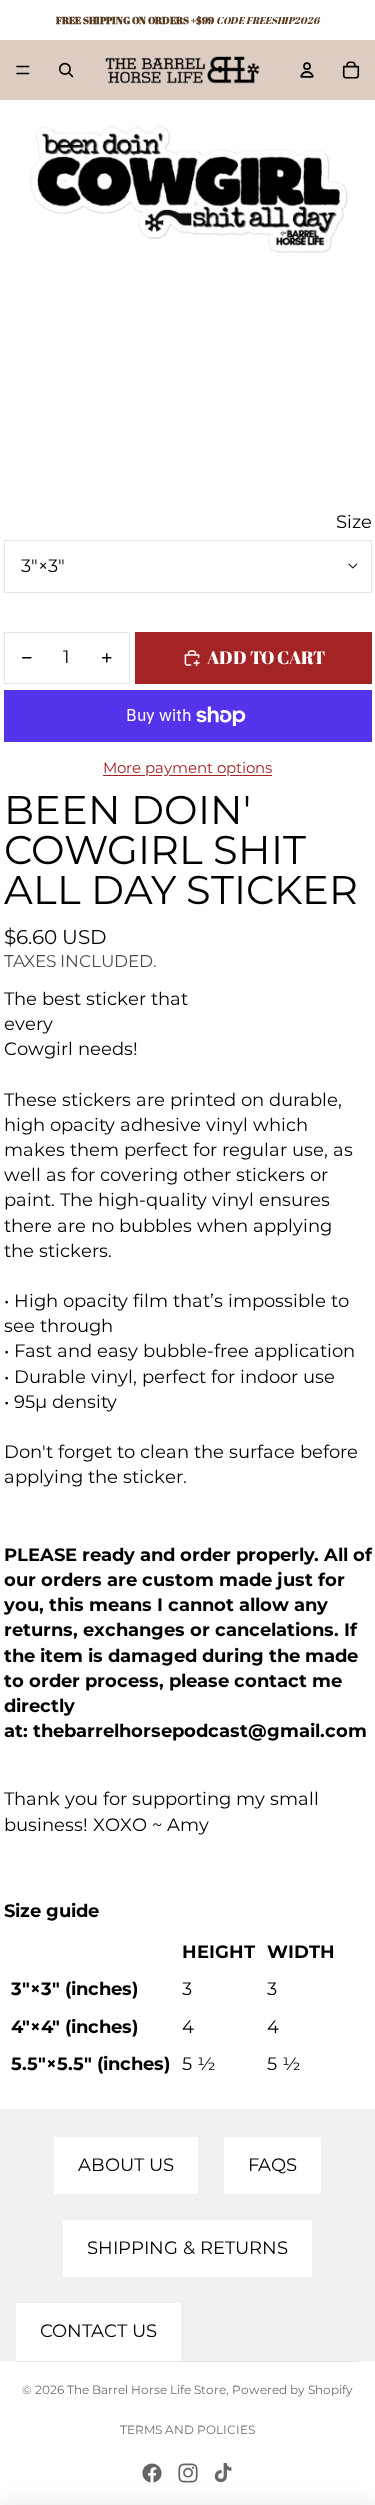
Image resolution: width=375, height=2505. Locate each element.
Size (354, 522)
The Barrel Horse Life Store (146, 2389)
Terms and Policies (187, 2429)
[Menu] (23, 70)
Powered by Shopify (292, 2389)
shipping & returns (187, 2248)
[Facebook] (152, 2473)
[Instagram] (188, 2473)
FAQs (272, 2165)
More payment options (187, 767)
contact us (98, 2331)
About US (126, 2165)
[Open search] (66, 70)
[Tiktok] (223, 2473)
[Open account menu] (307, 70)
